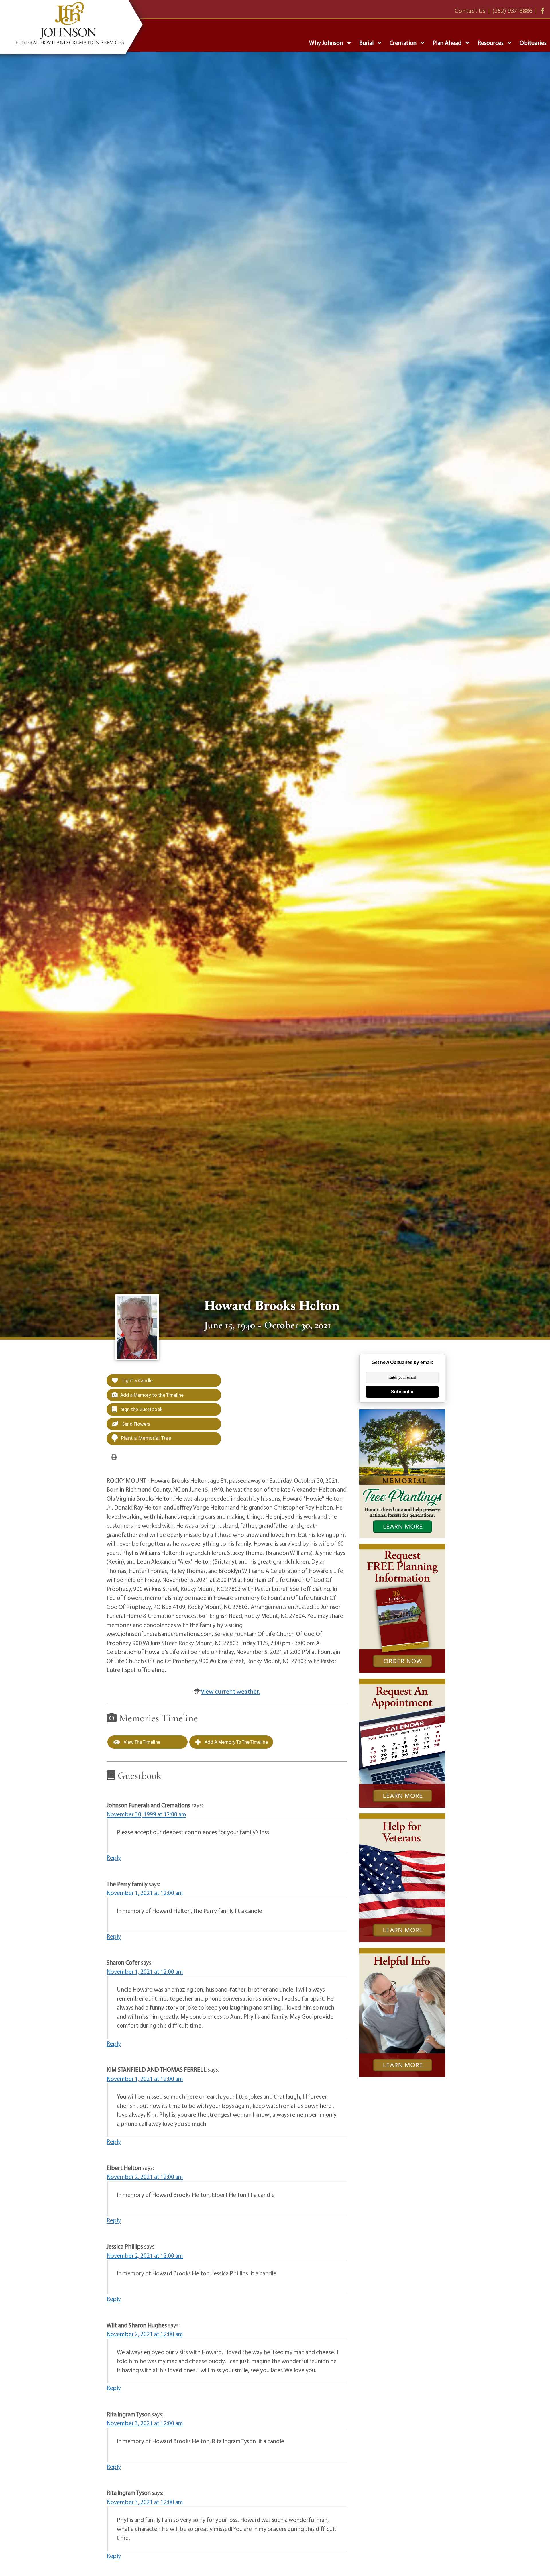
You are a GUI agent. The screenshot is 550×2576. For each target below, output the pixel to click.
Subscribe (402, 1392)
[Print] (114, 1457)
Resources (491, 43)
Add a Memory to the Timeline (152, 1395)
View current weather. (230, 1691)
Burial (367, 43)
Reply (114, 1857)
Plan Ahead (447, 43)
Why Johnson (326, 43)
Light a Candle (137, 1380)
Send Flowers (136, 1424)
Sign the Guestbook (141, 1409)
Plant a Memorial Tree (146, 1438)
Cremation (403, 43)
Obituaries (533, 43)
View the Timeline (142, 1742)
